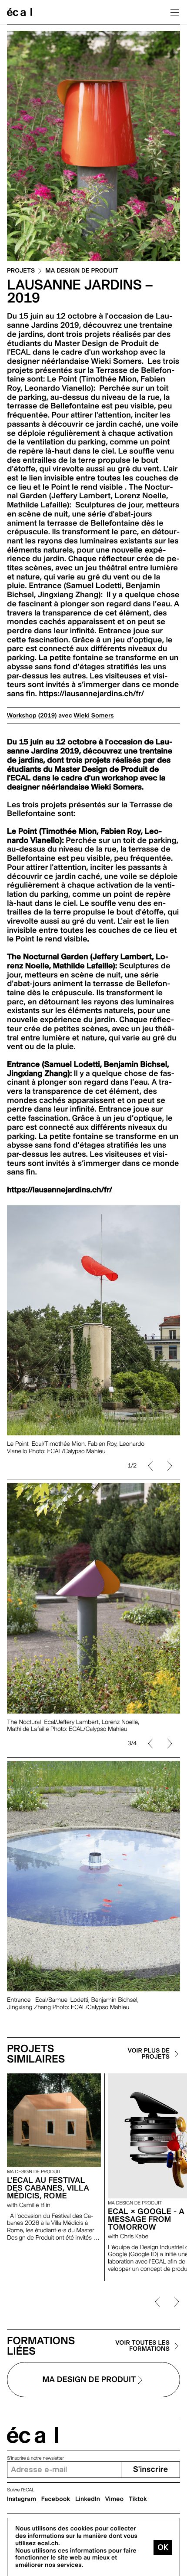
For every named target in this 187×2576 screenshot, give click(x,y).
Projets (21, 271)
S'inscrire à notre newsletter (35, 2458)
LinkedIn (88, 2499)
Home (20, 12)
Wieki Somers (94, 716)
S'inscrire (150, 2469)
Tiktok (138, 2499)
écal (33, 2435)
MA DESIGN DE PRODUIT (82, 271)
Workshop (22, 716)
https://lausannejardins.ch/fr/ (60, 1190)
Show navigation (175, 12)
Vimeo (115, 2499)
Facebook (56, 2499)
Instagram (22, 2499)
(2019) (48, 716)
